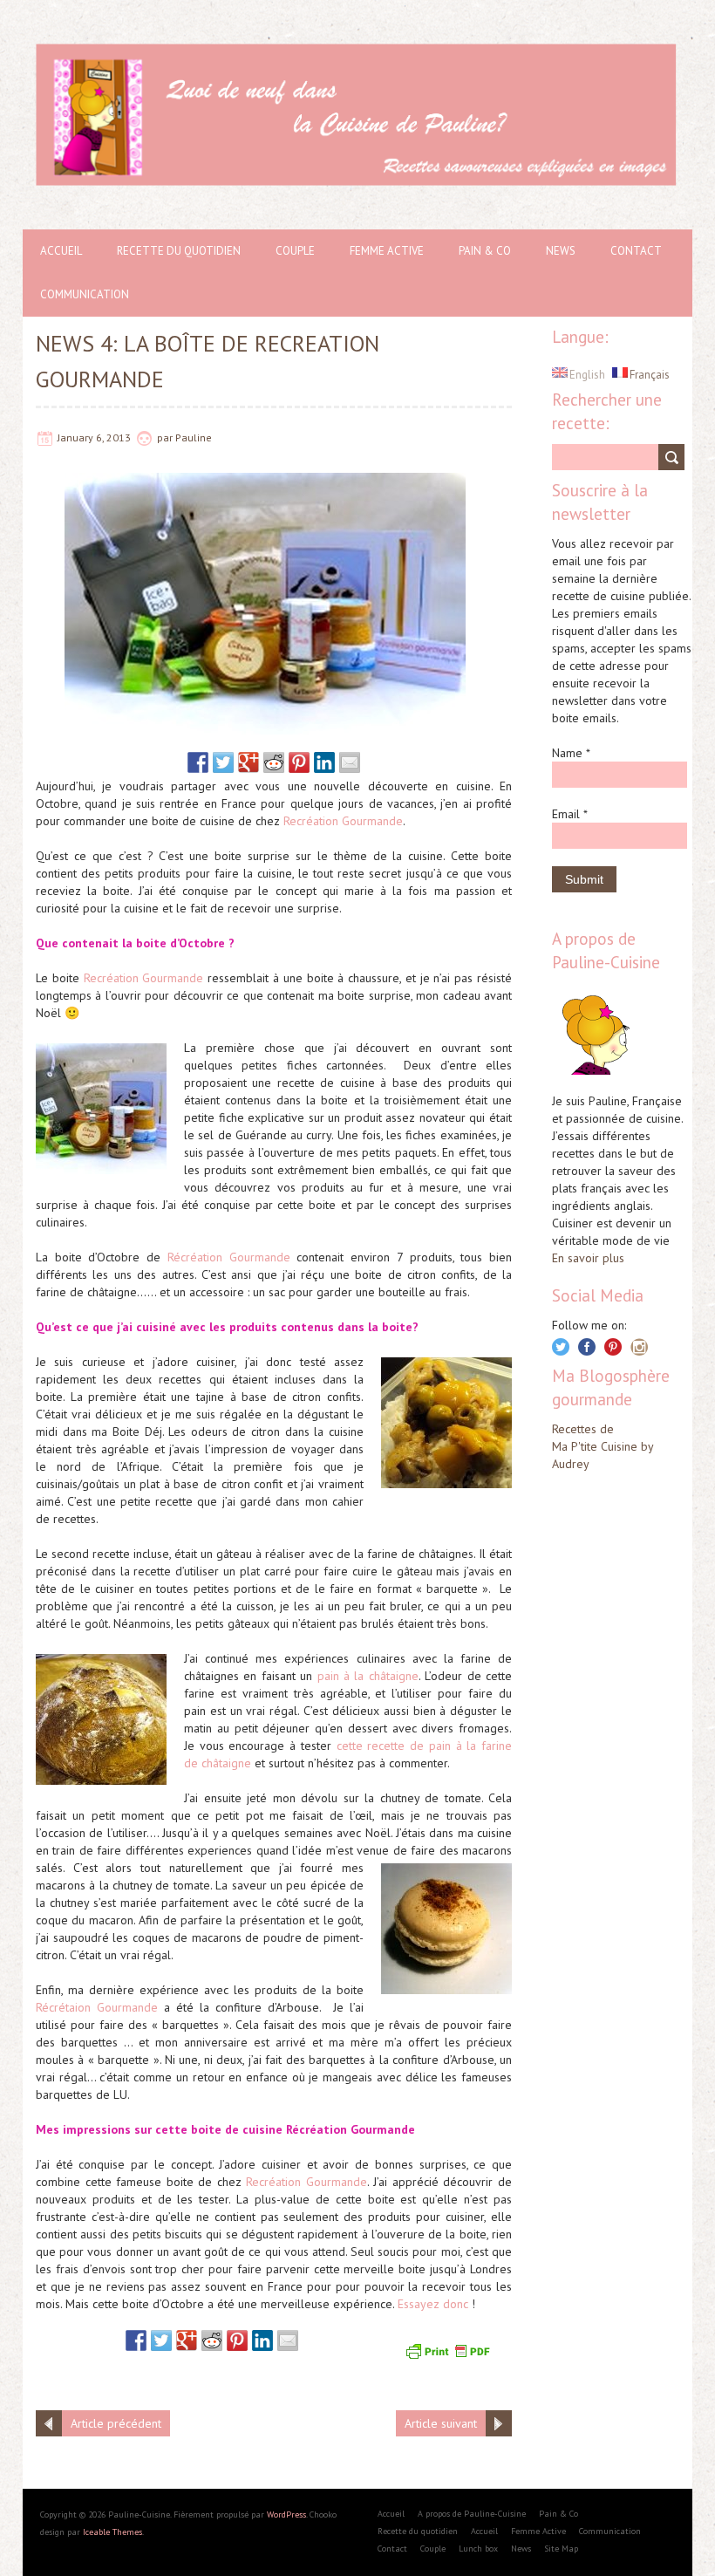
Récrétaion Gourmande (97, 2007)
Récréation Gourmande (229, 1257)
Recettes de (583, 1429)
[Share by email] (350, 762)
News (561, 251)
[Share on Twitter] (223, 762)
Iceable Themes (112, 2532)
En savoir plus (588, 1258)
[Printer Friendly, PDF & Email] (450, 2349)
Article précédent (116, 2423)
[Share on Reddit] (274, 762)
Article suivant (441, 2423)
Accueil (61, 251)
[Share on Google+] (249, 762)
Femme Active (387, 251)
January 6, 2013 (94, 437)
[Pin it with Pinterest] (299, 762)
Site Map (561, 2549)
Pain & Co (485, 251)
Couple (295, 251)
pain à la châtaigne (368, 1676)
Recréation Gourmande (343, 821)
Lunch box (478, 2549)
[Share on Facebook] (198, 762)
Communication (85, 294)
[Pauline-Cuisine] (357, 52)
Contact (636, 251)
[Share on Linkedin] (324, 762)
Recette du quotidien (179, 251)
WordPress (286, 2515)
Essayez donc (433, 2304)
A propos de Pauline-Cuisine (472, 2514)
